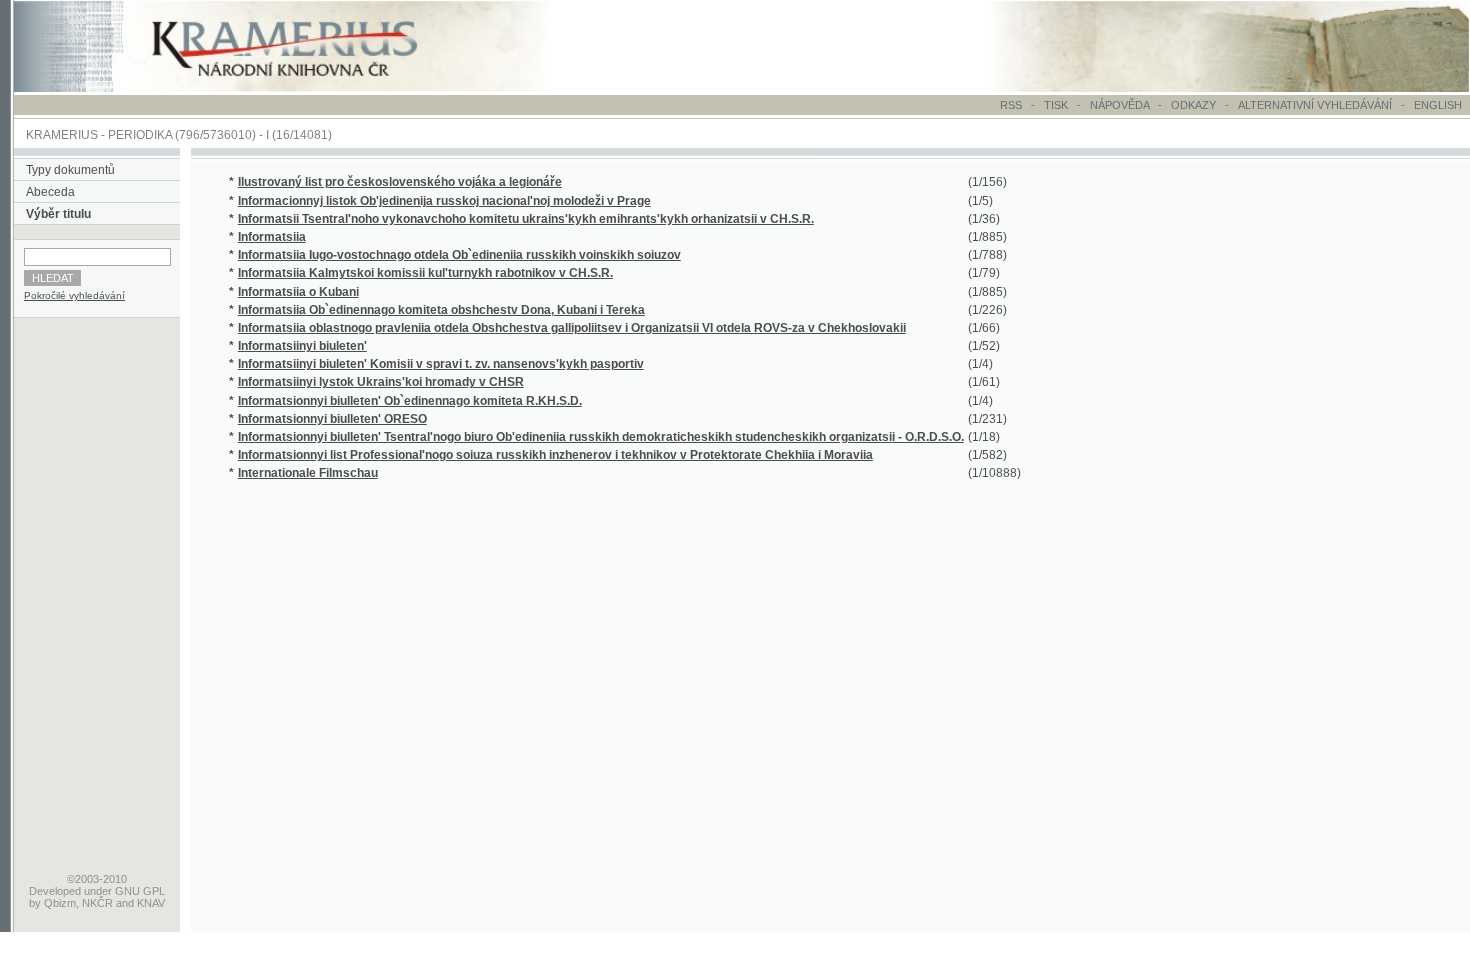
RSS (1011, 105)
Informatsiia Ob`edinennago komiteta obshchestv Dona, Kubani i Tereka (441, 310)
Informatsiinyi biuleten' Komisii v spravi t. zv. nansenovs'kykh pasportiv (441, 364)
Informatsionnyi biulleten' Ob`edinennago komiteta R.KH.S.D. (410, 401)
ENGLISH (1438, 105)
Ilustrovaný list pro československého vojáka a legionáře (400, 182)
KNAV (151, 903)
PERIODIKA (140, 135)
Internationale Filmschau (308, 473)
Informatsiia (272, 237)
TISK (1057, 105)
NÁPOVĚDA (1119, 105)
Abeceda (50, 192)
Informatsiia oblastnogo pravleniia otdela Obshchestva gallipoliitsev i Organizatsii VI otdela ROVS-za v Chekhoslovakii (572, 328)
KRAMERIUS (62, 135)
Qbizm (60, 903)
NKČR (97, 903)
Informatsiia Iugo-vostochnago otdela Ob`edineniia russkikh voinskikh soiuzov (459, 255)
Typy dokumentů (70, 170)
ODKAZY (1193, 105)
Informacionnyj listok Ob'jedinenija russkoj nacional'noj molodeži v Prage (444, 201)
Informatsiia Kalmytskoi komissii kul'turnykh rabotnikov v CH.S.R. (425, 273)
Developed (55, 891)
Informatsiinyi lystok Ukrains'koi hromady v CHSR (381, 382)
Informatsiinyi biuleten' (302, 346)
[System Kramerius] (307, 88)
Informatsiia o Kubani (298, 292)
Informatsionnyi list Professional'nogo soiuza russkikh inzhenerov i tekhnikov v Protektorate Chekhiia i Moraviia (555, 455)
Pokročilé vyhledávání (74, 295)
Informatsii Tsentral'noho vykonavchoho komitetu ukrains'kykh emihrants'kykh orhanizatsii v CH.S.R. (526, 219)
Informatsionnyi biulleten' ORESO (332, 419)
